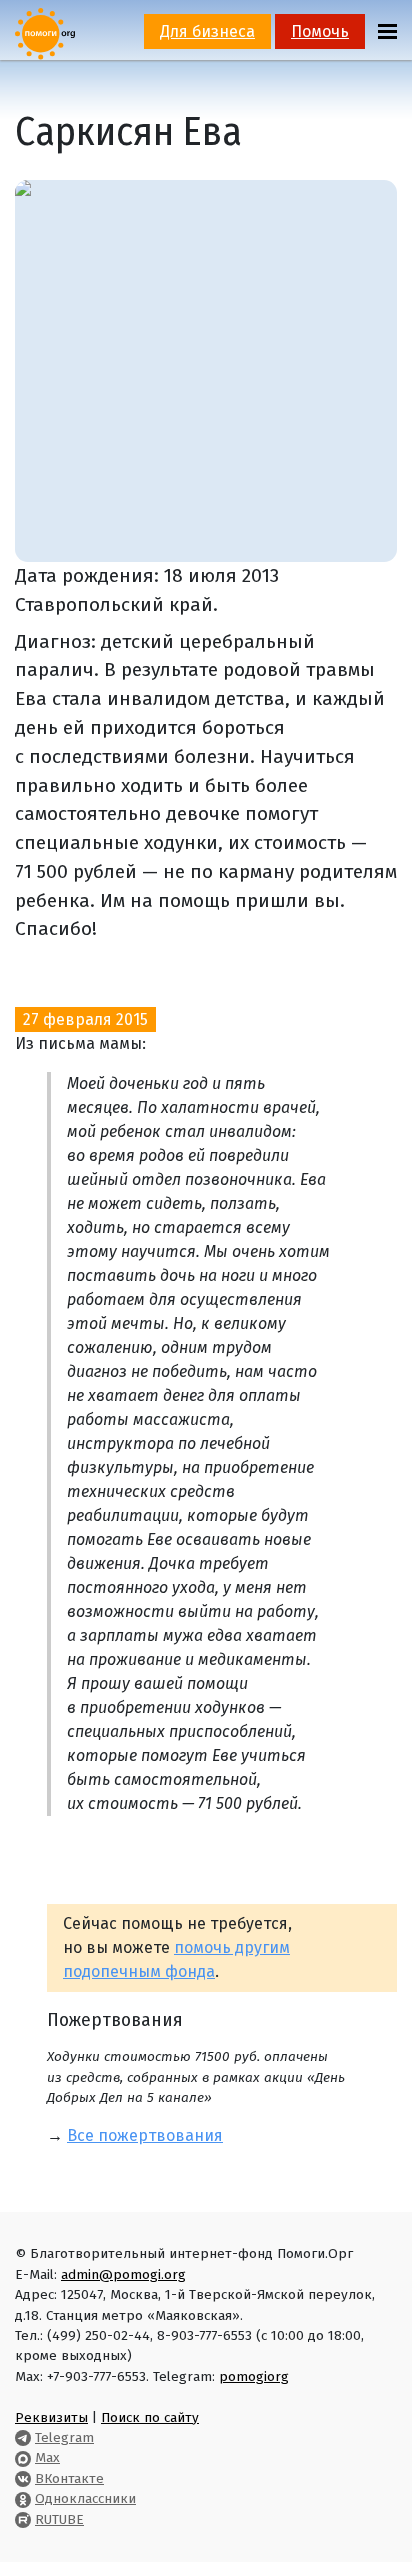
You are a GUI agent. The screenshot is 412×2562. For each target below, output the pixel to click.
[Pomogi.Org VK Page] (23, 2478)
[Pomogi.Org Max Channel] (23, 2457)
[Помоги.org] (45, 32)
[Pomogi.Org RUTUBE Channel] (23, 2519)
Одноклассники (85, 2498)
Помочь (320, 31)
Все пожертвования (145, 2135)
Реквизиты (51, 2417)
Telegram (64, 2437)
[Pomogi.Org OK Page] (23, 2498)
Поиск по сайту (150, 2417)
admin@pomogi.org (123, 2274)
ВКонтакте (69, 2478)
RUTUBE (59, 2519)
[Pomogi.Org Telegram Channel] (23, 2437)
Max (47, 2457)
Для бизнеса (207, 31)
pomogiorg (254, 2376)
